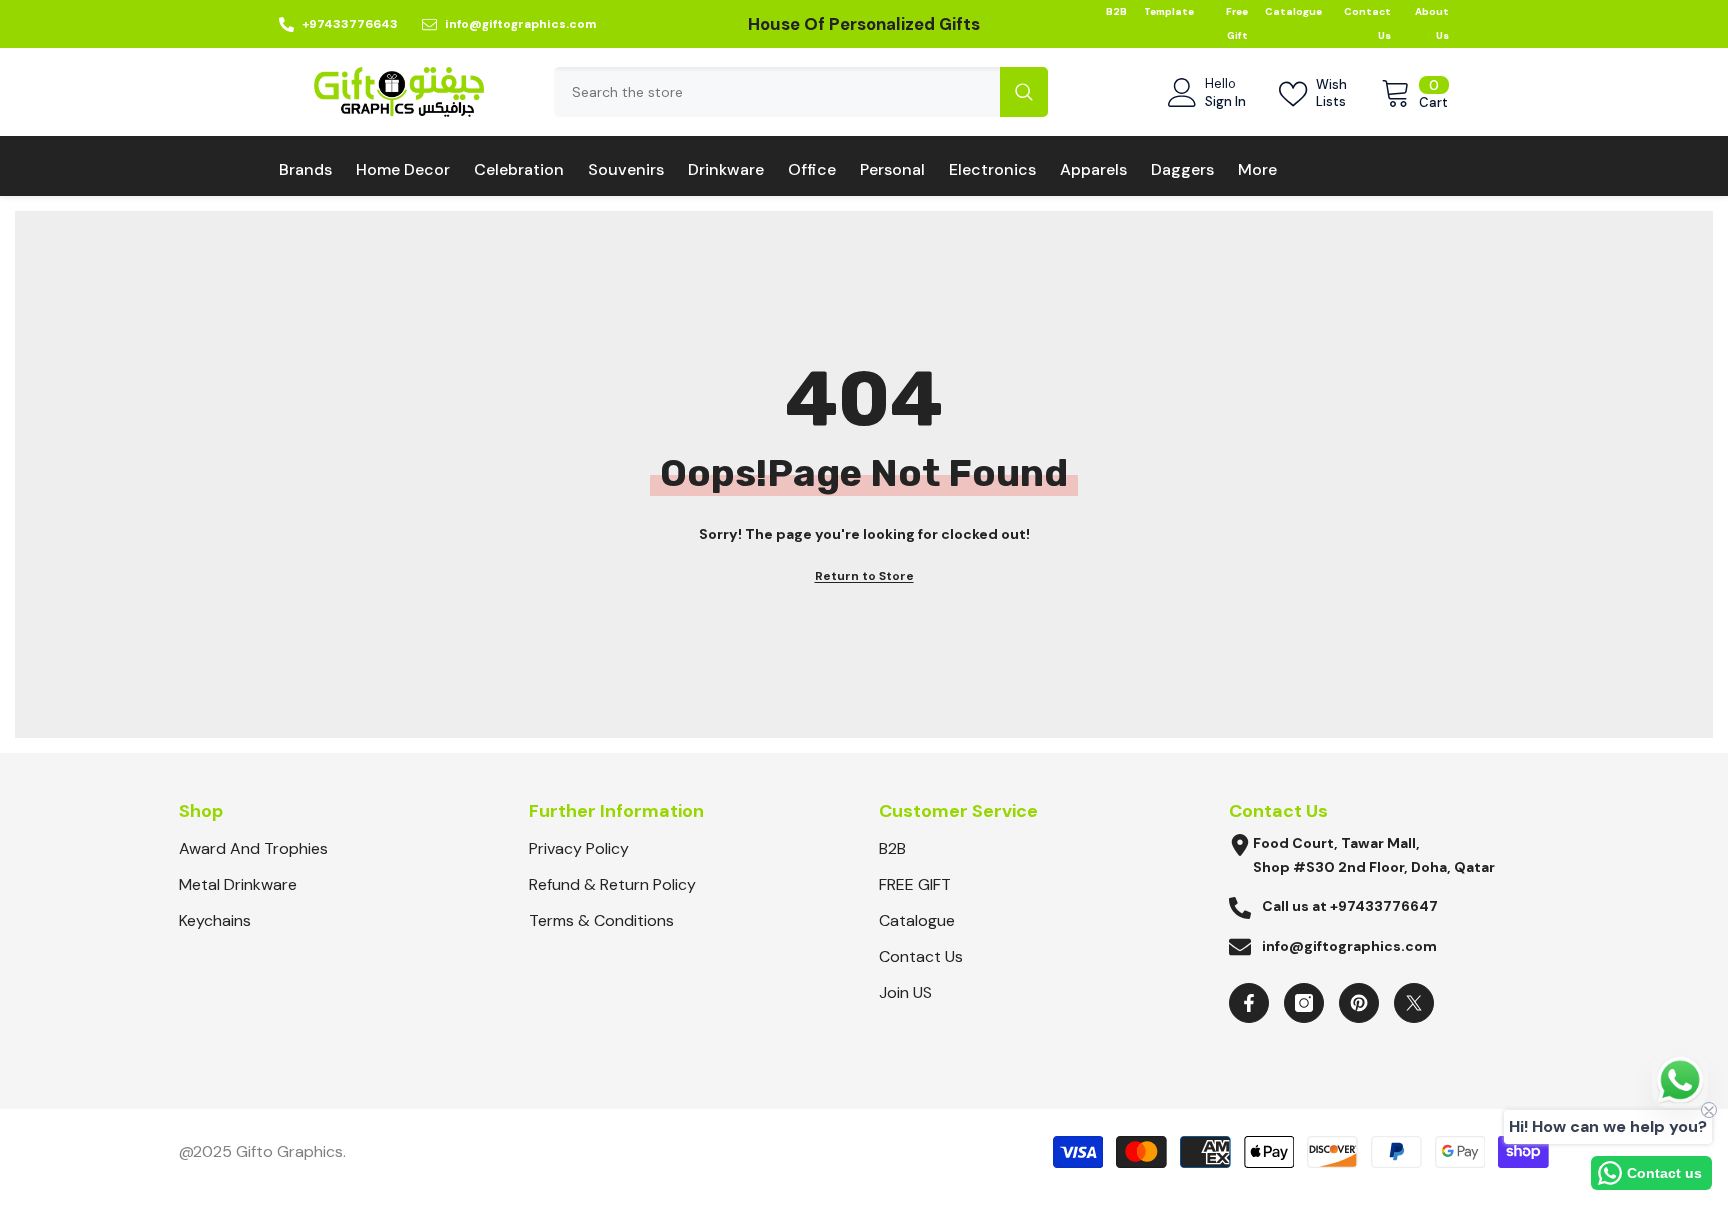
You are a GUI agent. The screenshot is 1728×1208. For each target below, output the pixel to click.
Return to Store (864, 576)
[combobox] (777, 92)
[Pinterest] (1359, 1003)
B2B (1116, 11)
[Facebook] (1249, 1003)
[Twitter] (1414, 1003)
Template (1169, 11)
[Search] (801, 92)
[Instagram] (1304, 1003)
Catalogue (1293, 11)
